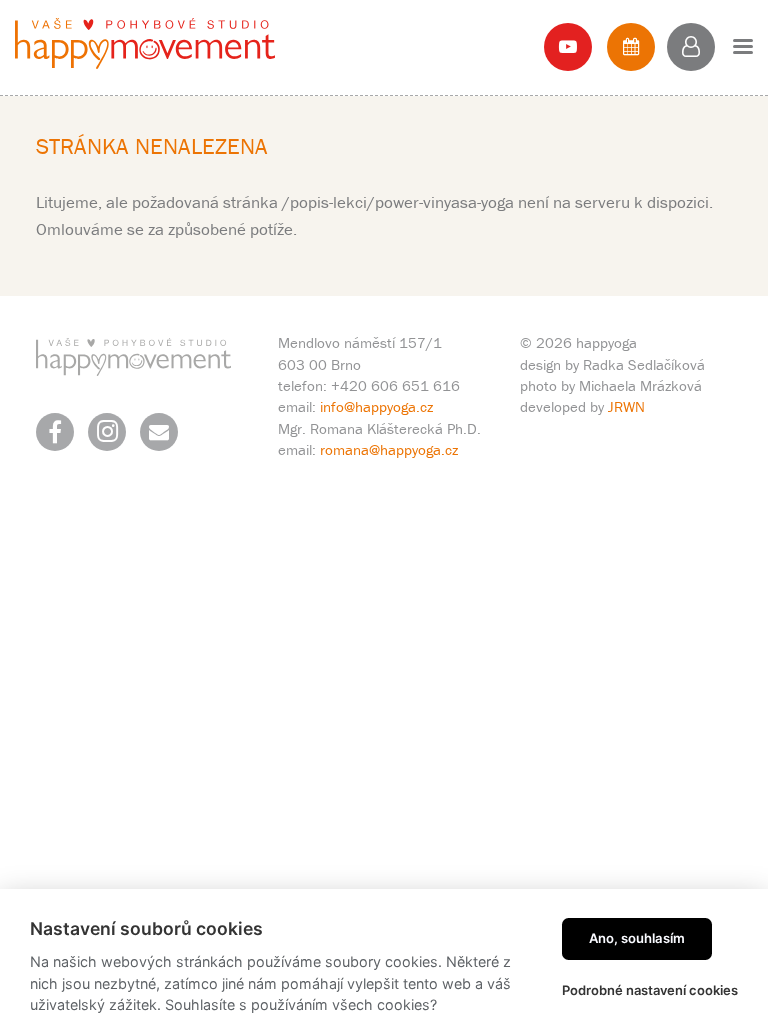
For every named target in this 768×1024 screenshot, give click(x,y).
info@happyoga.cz (376, 406)
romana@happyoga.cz (389, 449)
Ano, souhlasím (637, 938)
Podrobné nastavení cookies (650, 990)
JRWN (626, 406)
